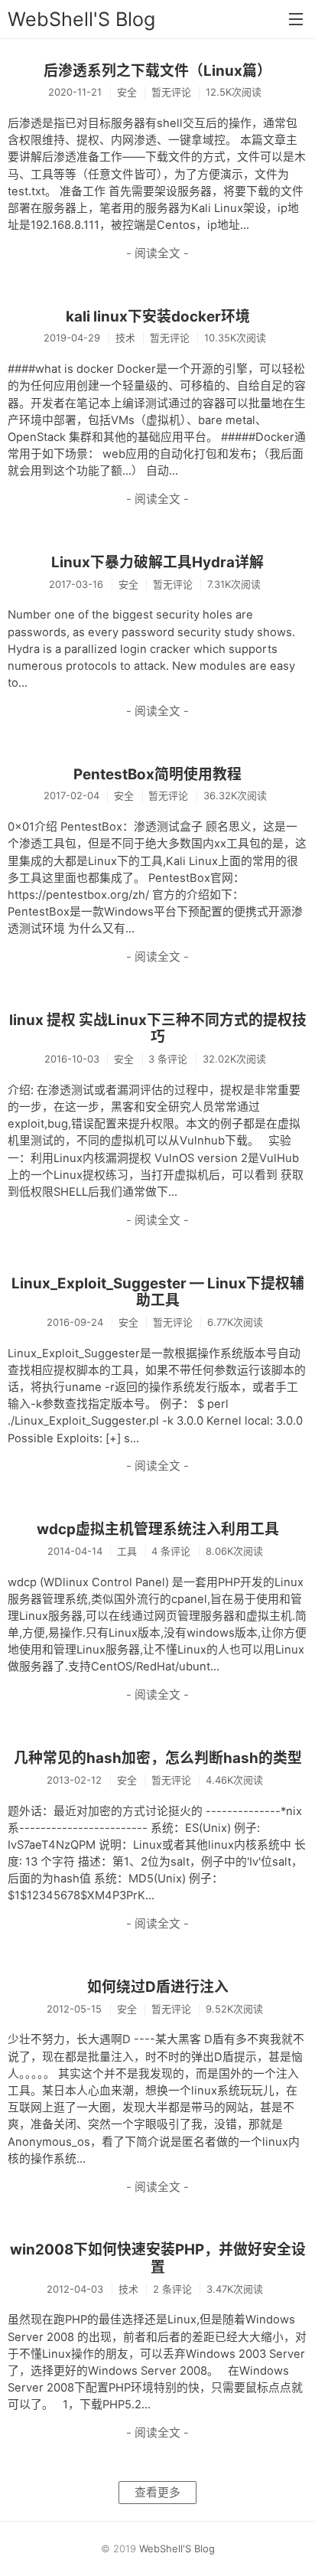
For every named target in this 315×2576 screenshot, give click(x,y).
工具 (127, 1551)
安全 (127, 92)
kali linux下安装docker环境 (158, 317)
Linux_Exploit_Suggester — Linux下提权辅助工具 (158, 1292)
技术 (125, 338)
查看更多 (157, 2493)
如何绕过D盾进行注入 (158, 1987)
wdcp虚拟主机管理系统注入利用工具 (158, 1529)
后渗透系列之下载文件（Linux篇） (157, 71)
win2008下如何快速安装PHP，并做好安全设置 (158, 2258)
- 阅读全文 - (157, 253)
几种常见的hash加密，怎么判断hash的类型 (158, 1758)
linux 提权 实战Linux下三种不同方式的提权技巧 (158, 1029)
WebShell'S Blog (81, 19)
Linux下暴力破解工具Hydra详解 (157, 562)
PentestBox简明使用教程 (157, 774)
